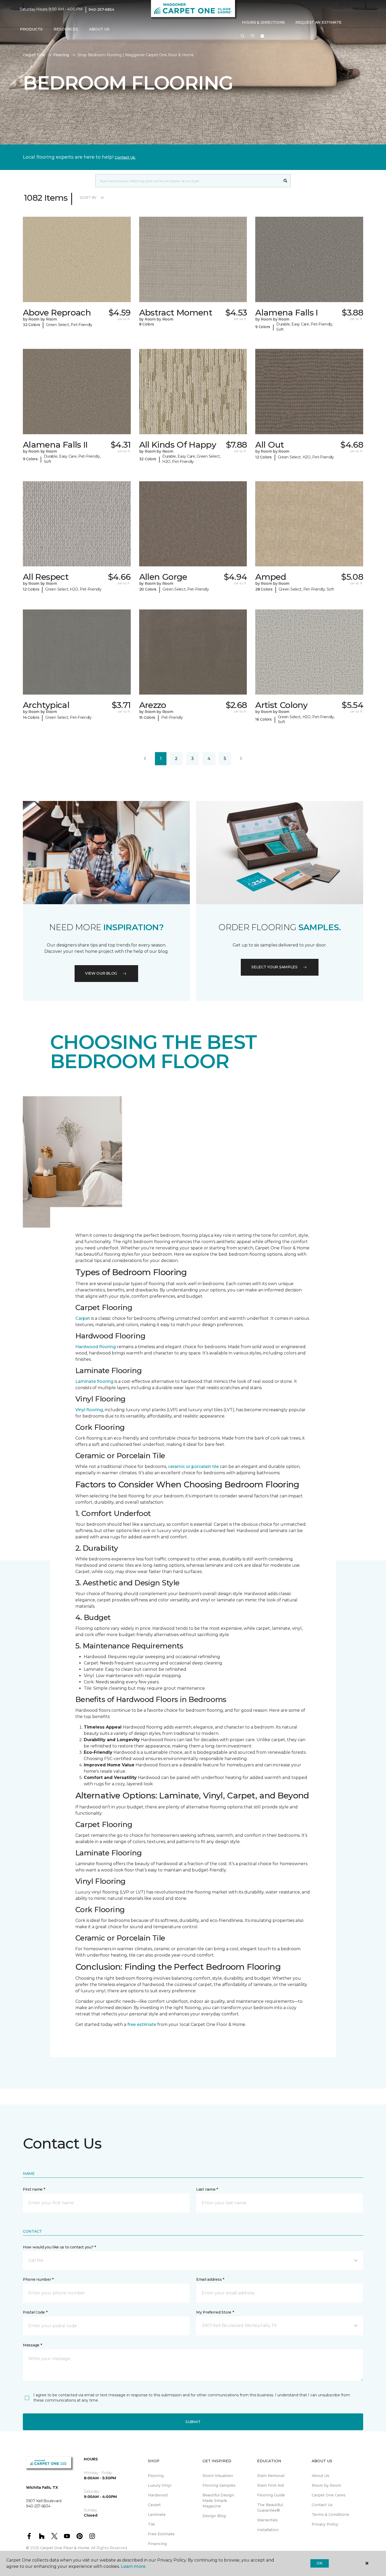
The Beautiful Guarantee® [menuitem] (270, 2508)
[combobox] (188, 181)
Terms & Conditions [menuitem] (330, 2515)
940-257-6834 (101, 9)
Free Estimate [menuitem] (161, 2534)
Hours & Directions (263, 22)
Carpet (83, 1318)
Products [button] (31, 29)
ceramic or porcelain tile (193, 1467)
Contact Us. (125, 157)
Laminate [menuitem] (157, 2515)
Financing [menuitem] (157, 2544)
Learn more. (134, 2566)
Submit (193, 2422)
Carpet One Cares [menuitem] (329, 2495)
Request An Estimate (319, 22)
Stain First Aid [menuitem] (270, 2485)
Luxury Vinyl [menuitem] (160, 2485)
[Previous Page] (145, 759)
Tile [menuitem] (151, 2524)
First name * (34, 2189)
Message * (32, 2345)
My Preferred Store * (215, 2312)
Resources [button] (66, 29)
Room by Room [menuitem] (326, 2485)
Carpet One (34, 55)
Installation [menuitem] (268, 2530)
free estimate (142, 2024)
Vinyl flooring (89, 1410)
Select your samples (274, 967)
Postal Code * (35, 2312)
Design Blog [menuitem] (214, 2516)
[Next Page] (241, 759)
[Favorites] (253, 36)
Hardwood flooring (96, 1347)
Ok (319, 2563)
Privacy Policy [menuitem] (325, 2524)
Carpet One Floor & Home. (65, 2548)
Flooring (61, 55)
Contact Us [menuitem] (322, 2505)
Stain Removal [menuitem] (271, 2476)
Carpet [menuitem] (154, 2505)
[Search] (286, 181)
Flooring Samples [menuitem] (219, 2485)
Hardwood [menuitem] (158, 2495)
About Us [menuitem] (320, 2476)
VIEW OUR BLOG (101, 973)
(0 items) (262, 36)
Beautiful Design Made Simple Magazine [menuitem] (218, 2501)
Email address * (210, 2279)
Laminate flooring (94, 1381)
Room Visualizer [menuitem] (218, 2476)
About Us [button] (99, 29)
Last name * (207, 2189)
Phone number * (38, 2279)
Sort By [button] (88, 198)
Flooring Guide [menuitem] (271, 2495)
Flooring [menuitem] (156, 2476)
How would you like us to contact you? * (59, 2247)
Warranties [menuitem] (267, 2520)
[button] (243, 36)
